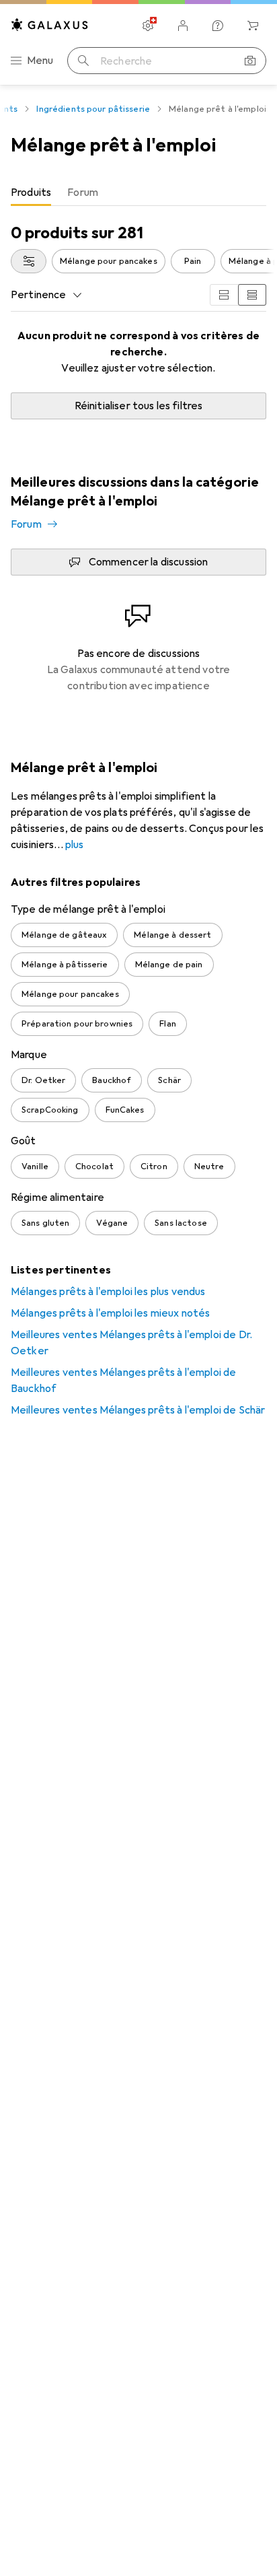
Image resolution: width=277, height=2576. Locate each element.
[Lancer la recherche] (83, 61)
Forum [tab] (83, 193)
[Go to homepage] (50, 25)
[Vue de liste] (252, 295)
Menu (40, 61)
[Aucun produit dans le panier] (253, 26)
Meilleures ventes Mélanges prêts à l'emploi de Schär (138, 1410)
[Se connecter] (183, 26)
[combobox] (29, 261)
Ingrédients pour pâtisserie (93, 109)
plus (75, 845)
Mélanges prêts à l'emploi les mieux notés (111, 1313)
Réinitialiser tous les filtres (139, 406)
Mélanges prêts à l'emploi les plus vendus (108, 1292)
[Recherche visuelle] (250, 61)
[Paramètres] (148, 26)
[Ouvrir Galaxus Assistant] (218, 26)
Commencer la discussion (149, 562)
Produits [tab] (31, 193)
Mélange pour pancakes (109, 261)
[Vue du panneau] (224, 295)
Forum (26, 524)
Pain (193, 261)
